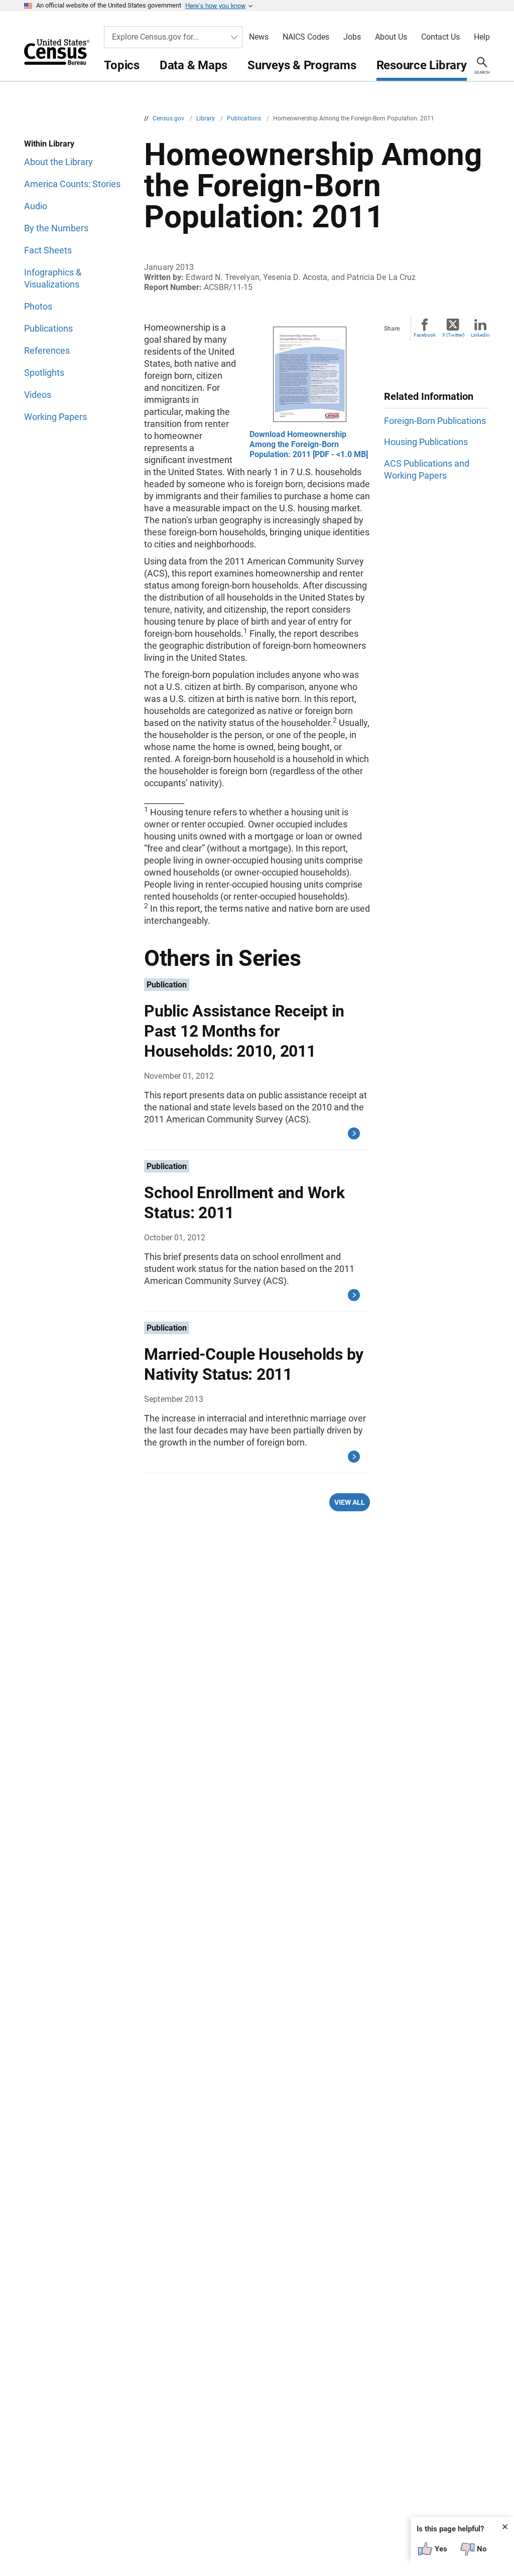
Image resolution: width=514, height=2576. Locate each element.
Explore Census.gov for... (155, 37)
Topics (122, 65)
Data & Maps (194, 65)
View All (350, 1502)
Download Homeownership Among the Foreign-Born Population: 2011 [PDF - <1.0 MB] (309, 444)
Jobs (352, 37)
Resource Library (422, 65)
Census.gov (169, 118)
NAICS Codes (306, 37)
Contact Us (440, 37)
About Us (391, 37)
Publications (245, 118)
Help (482, 37)
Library (206, 118)
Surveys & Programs (302, 65)
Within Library (49, 144)
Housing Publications (426, 442)
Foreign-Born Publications (435, 421)
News (259, 37)
